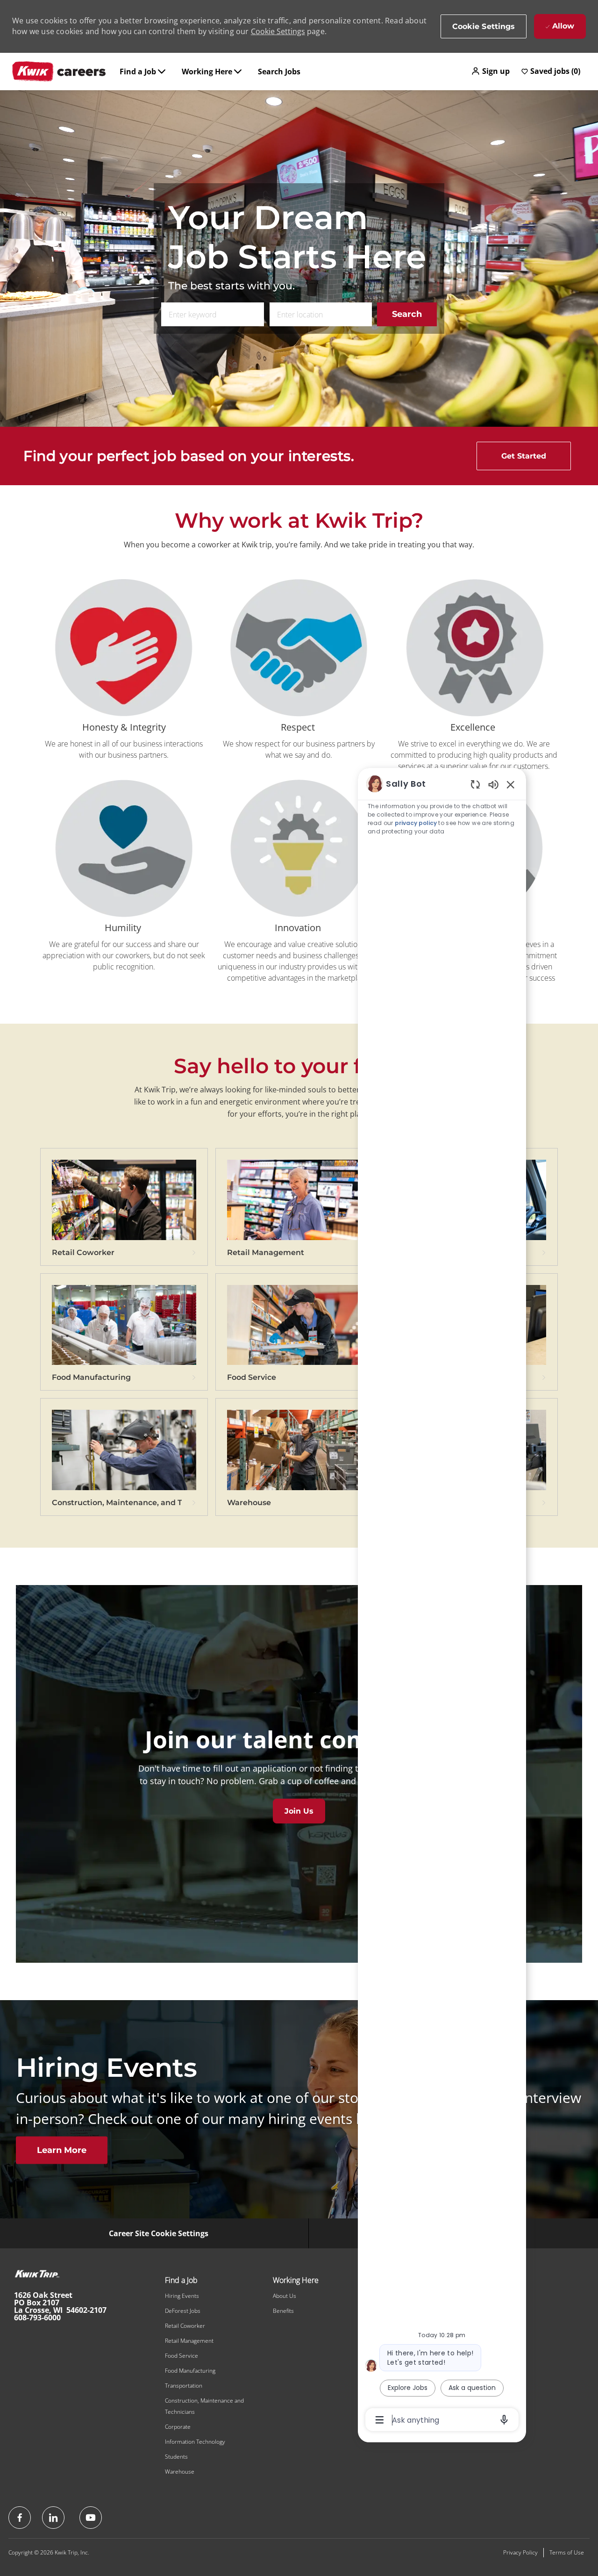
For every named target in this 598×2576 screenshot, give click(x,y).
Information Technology (195, 2442)
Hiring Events (182, 2296)
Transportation (184, 2386)
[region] (442, 1601)
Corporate (178, 2427)
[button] (490, 71)
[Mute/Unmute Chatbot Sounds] (493, 784)
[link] (124, 1212)
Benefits (283, 2311)
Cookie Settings (278, 31)
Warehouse (180, 2472)
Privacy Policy (520, 2552)
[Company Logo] (59, 72)
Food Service (182, 2356)
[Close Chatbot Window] (511, 784)
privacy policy (416, 823)
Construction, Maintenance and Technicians (204, 2406)
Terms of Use (567, 2552)
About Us (285, 2296)
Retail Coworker (185, 2326)
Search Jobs (279, 72)
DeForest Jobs (183, 2311)
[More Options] (380, 2420)
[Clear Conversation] (475, 784)
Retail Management (189, 2341)
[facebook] (20, 2518)
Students (176, 2457)
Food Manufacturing (190, 2371)
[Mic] (504, 2420)
